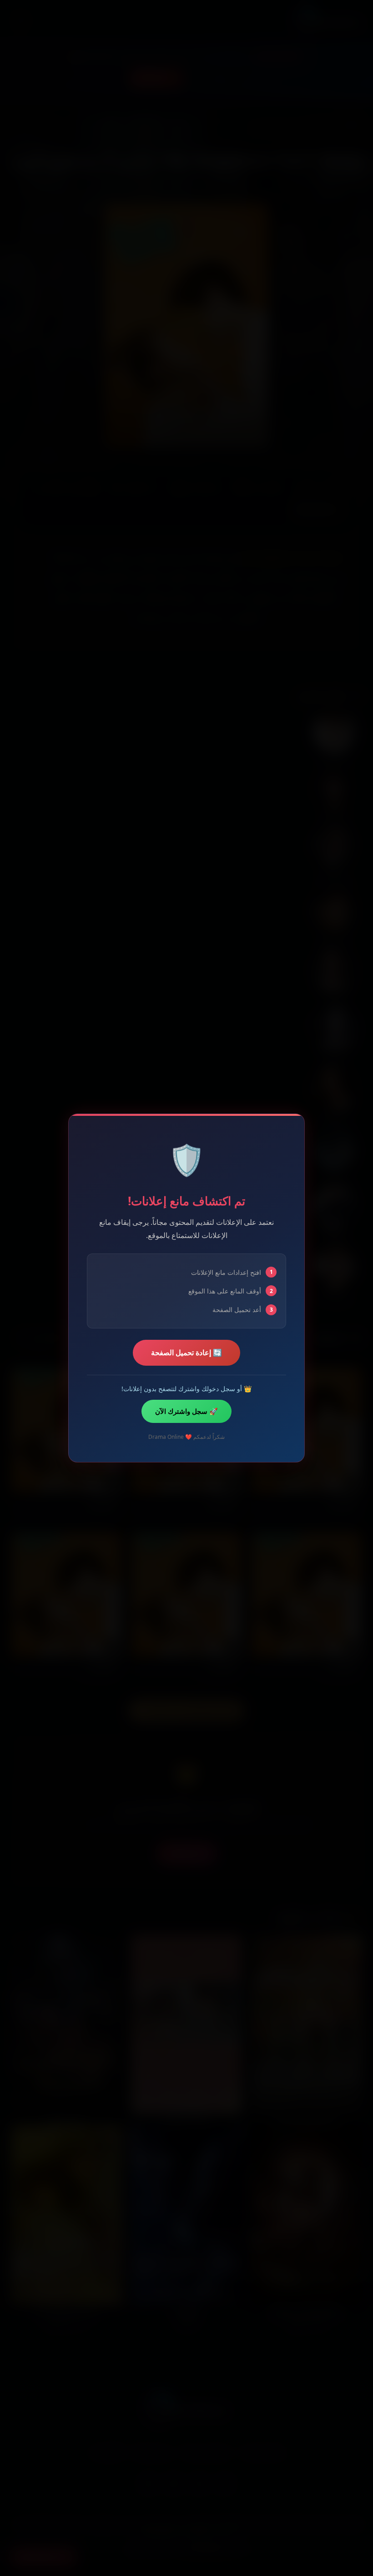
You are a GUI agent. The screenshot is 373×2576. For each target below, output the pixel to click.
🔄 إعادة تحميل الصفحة (186, 1353)
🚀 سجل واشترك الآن (186, 1411)
